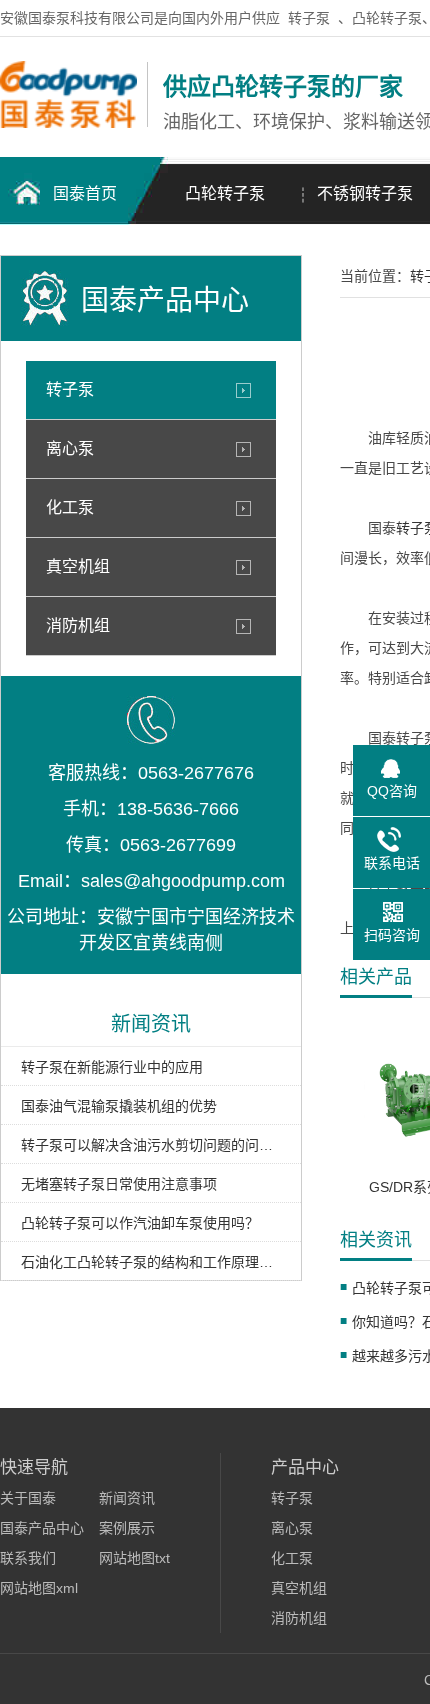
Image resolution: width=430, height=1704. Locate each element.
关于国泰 (28, 1498)
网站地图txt (134, 1558)
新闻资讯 (127, 1498)
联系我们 (28, 1558)
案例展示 (127, 1528)
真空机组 (78, 566)
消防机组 (78, 625)
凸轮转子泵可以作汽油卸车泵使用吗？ (140, 1223)
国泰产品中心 (42, 1528)
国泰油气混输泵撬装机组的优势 (119, 1106)
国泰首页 (85, 193)
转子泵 (309, 18)
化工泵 (70, 507)
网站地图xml (39, 1588)
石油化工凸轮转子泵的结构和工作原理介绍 (151, 1262)
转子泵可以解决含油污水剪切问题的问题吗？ (151, 1145)
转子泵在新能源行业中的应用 (112, 1067)
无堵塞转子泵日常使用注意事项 (119, 1184)
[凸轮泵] (68, 123)
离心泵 (70, 448)
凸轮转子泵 (225, 193)
